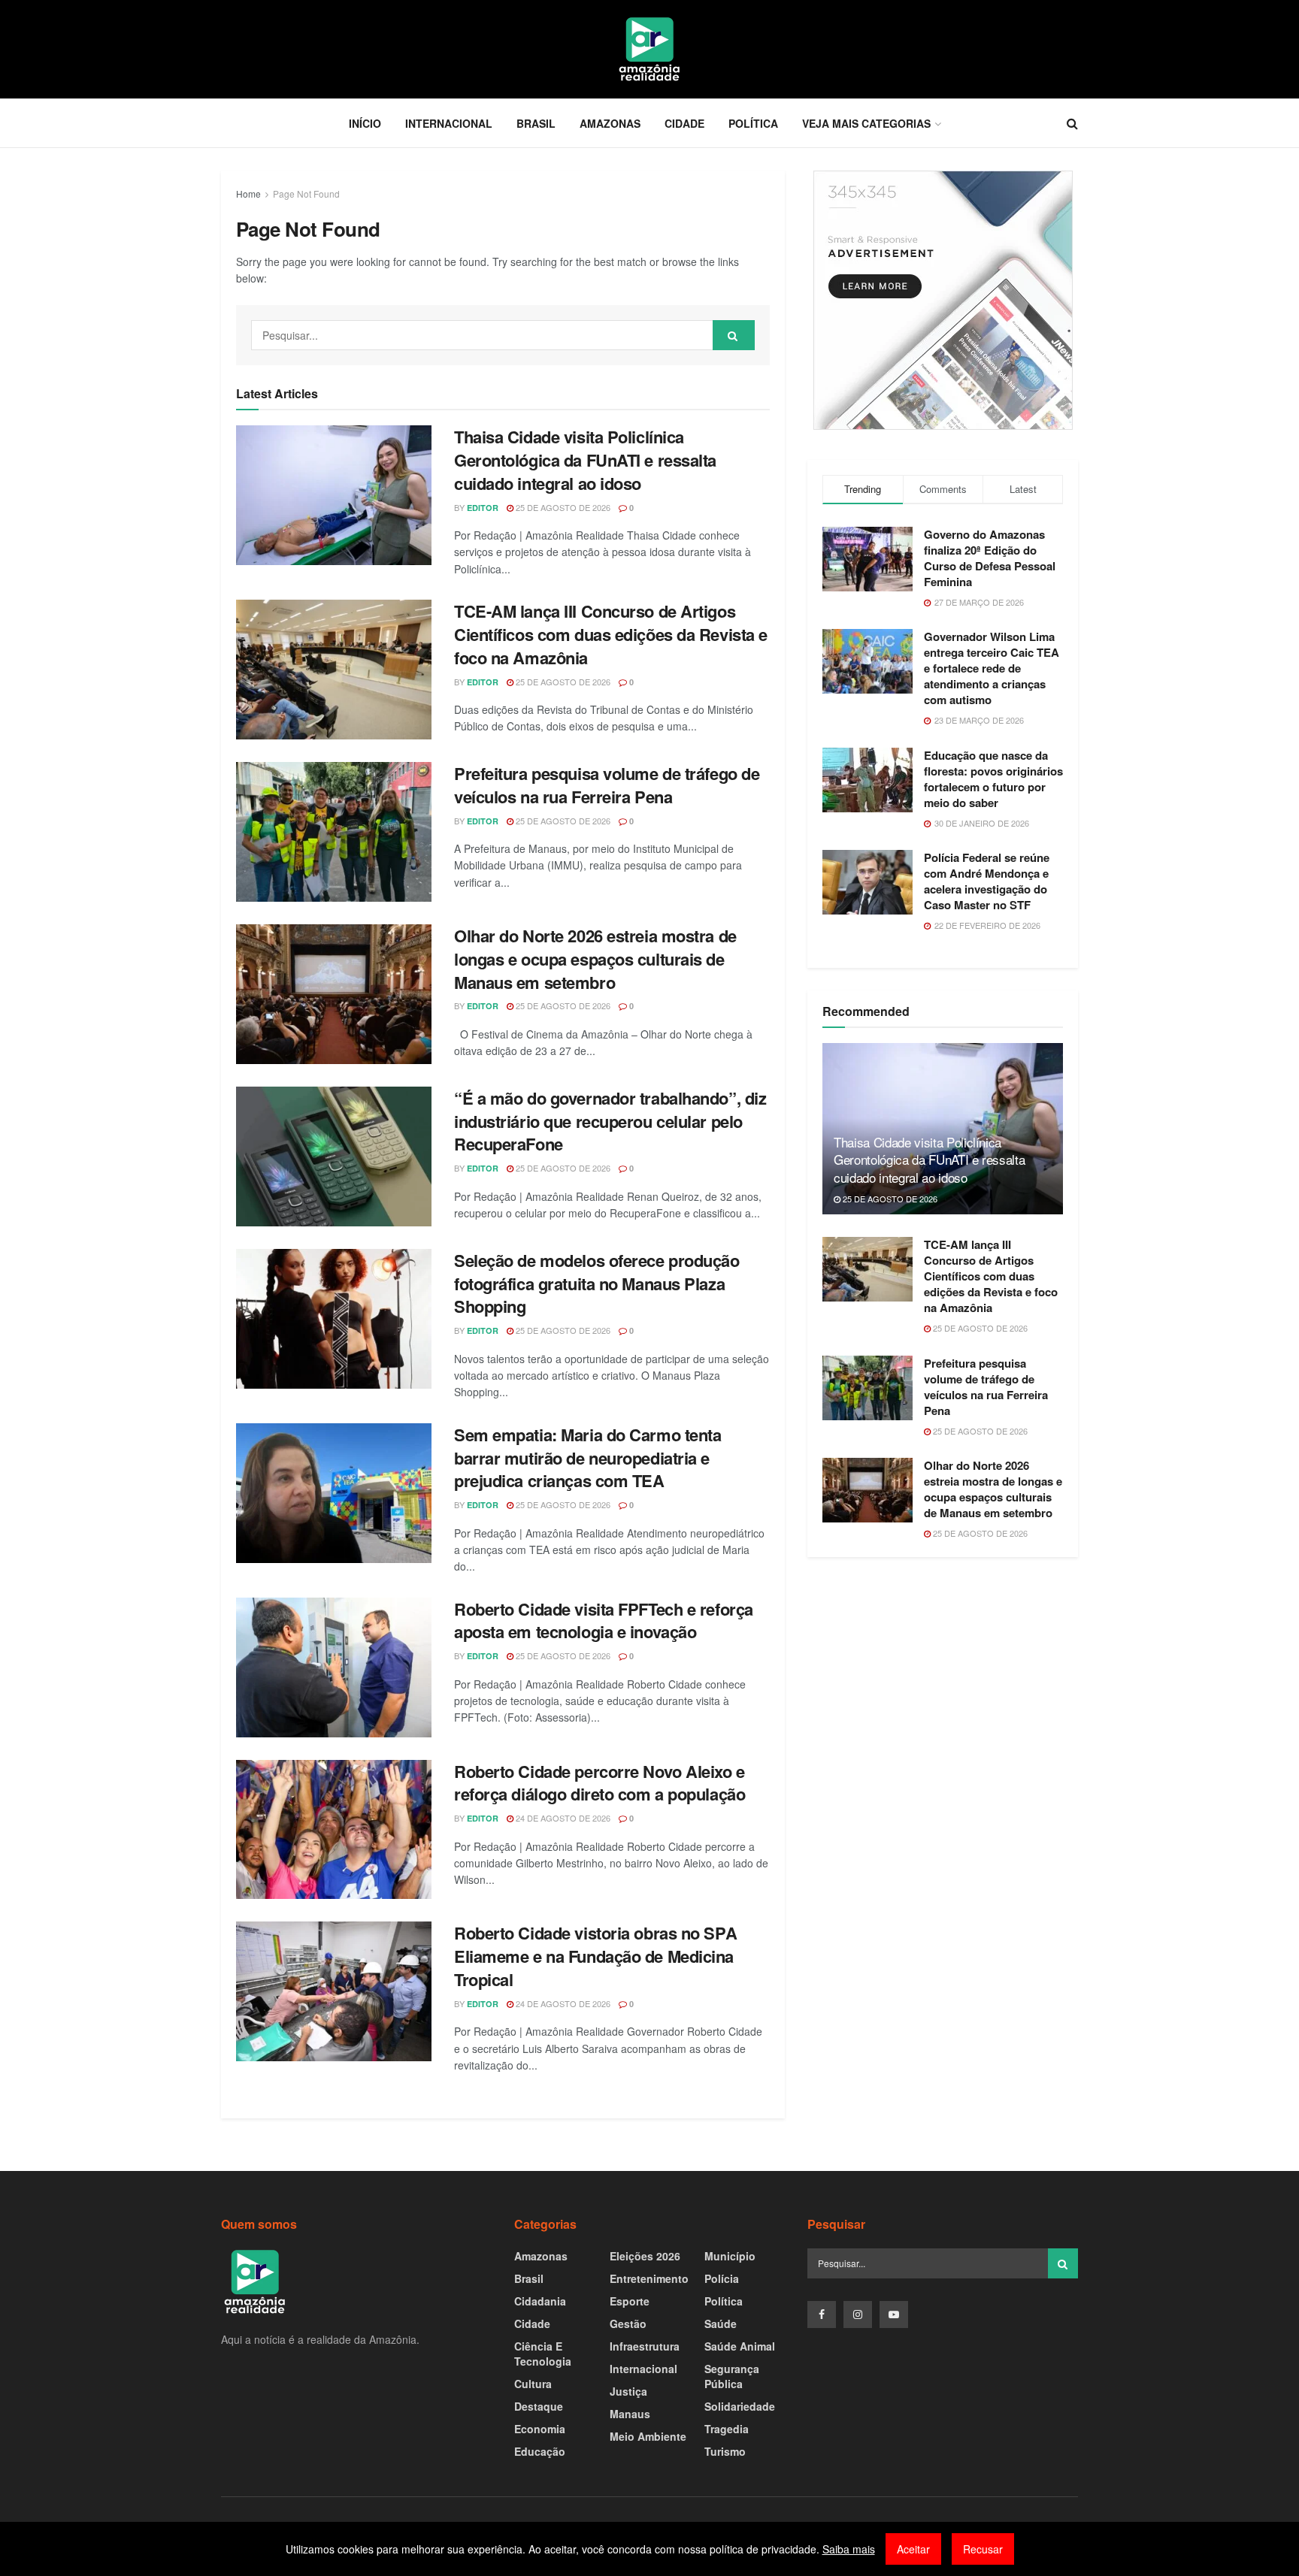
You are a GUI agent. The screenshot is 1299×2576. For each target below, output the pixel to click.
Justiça (628, 2391)
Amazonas (610, 123)
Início (365, 123)
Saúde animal (740, 2346)
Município (730, 2256)
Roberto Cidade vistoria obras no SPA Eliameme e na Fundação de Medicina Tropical (595, 1956)
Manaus (630, 2414)
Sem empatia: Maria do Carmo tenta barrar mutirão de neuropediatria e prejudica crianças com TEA (587, 1458)
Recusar (983, 2549)
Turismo (725, 2451)
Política (753, 123)
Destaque (539, 2406)
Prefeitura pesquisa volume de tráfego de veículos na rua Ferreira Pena (607, 785)
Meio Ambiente (648, 2436)
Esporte (630, 2301)
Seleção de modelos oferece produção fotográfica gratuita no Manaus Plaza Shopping (597, 1283)
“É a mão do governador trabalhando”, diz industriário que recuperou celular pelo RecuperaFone (610, 1121)
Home (248, 194)
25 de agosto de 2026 (562, 507)
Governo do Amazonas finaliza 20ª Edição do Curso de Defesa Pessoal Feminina (990, 558)
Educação (540, 2451)
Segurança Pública (732, 2376)
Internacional (449, 123)
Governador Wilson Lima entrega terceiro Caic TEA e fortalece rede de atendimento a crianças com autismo (992, 668)
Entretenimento (649, 2278)
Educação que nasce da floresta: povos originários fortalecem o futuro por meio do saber (993, 779)
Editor (483, 508)
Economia (540, 2429)
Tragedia (727, 2429)
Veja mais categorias (866, 123)
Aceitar (913, 2549)
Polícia (722, 2278)
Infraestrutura (645, 2346)
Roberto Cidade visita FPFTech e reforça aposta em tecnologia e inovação (604, 1621)
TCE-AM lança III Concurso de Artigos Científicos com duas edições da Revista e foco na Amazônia (611, 634)
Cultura (533, 2384)
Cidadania (540, 2301)
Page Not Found (306, 194)
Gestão (628, 2324)
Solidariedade (740, 2406)
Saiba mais (849, 2549)
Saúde (721, 2324)
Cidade (684, 123)
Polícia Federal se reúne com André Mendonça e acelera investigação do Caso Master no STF (987, 881)
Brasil (536, 123)
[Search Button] (734, 335)
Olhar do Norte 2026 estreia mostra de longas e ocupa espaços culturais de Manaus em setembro (595, 959)
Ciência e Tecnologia (543, 2354)
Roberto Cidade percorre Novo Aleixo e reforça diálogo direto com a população (600, 1783)
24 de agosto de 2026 (562, 1818)
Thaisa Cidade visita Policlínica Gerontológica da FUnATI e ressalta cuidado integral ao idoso (585, 460)
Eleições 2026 (645, 2256)
